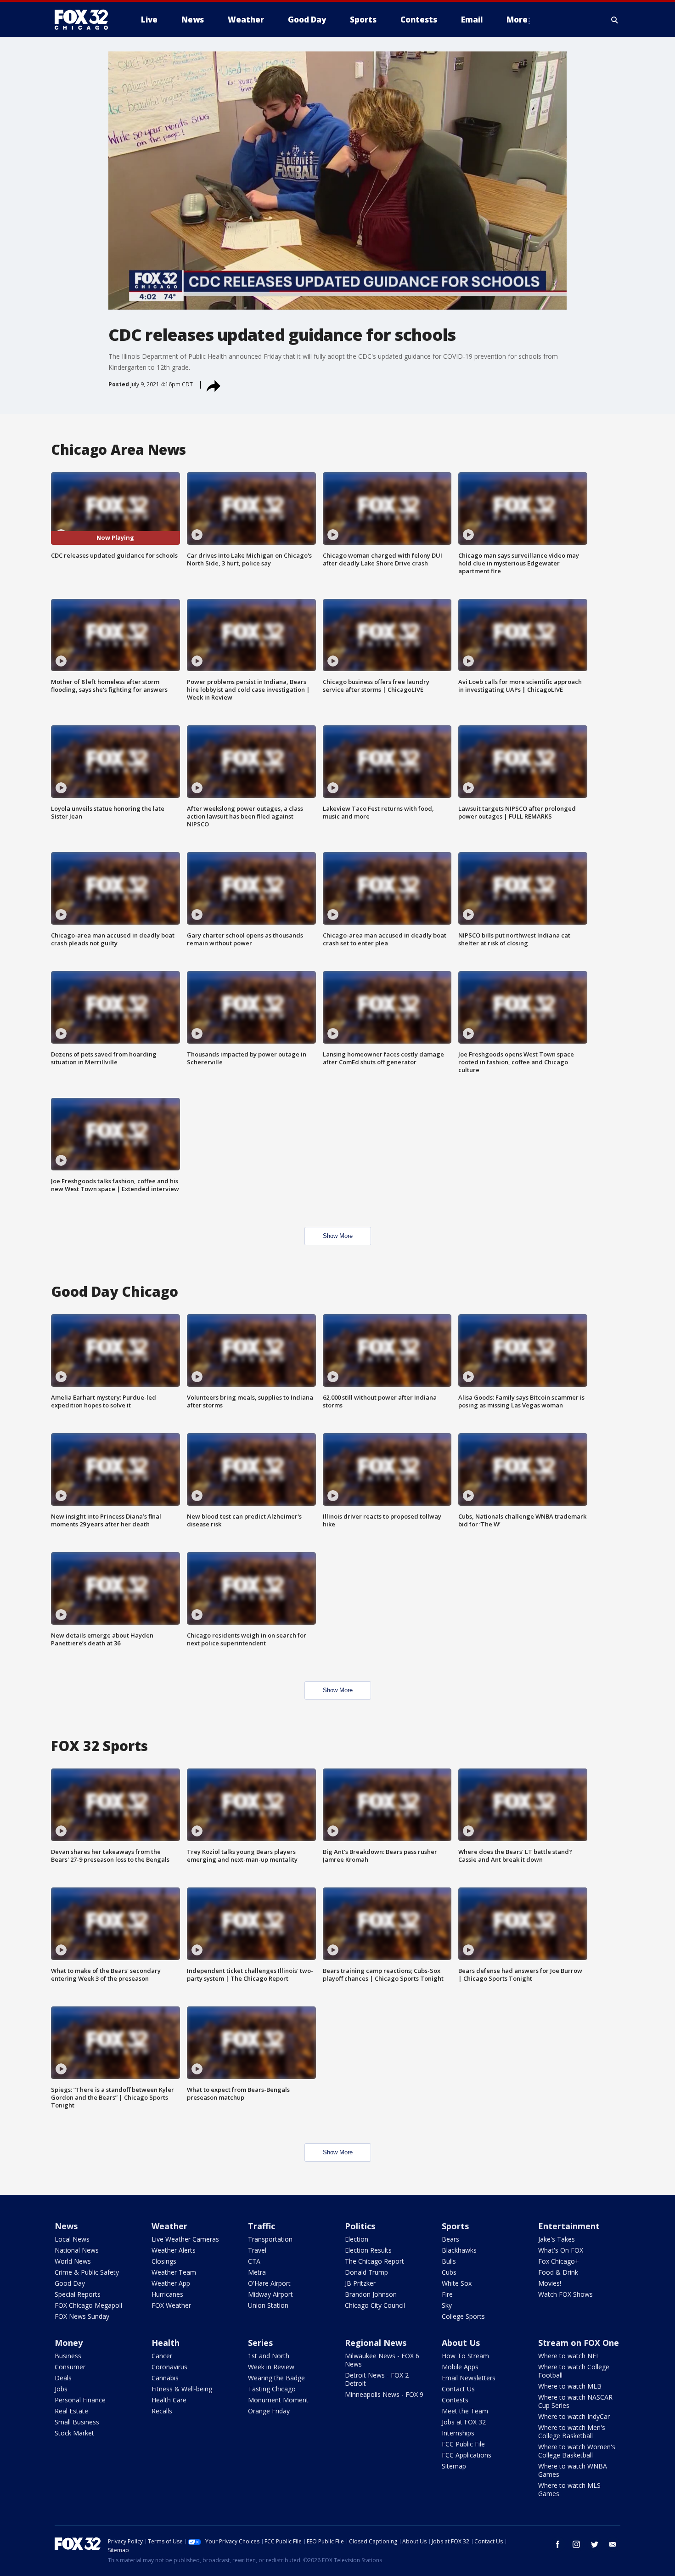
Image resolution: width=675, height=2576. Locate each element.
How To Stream (465, 2356)
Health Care (169, 2400)
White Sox (457, 2283)
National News (77, 2250)
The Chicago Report (374, 2261)
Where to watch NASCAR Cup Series (575, 2401)
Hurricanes (167, 2294)
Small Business (77, 2422)
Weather (169, 2226)
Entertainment (569, 2226)
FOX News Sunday (82, 2316)
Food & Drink (558, 2272)
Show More (338, 1236)
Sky (447, 2305)
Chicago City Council (375, 2305)
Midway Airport (270, 2294)
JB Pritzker (360, 2283)
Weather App (171, 2283)
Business (68, 2356)
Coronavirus (169, 2367)
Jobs (61, 2389)
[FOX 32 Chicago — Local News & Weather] (85, 20)
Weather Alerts (174, 2250)
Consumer (70, 2367)
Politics (360, 2226)
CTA (254, 2261)
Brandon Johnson (371, 2294)
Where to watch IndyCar (574, 2416)
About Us (461, 2343)
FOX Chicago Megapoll (88, 2305)
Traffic (262, 2226)
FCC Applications (467, 2455)
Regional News (376, 2343)
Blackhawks (459, 2250)
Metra (257, 2272)
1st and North (269, 2356)
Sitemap (454, 2466)
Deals (63, 2378)
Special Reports (78, 2294)
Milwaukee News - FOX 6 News (382, 2360)
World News (73, 2261)
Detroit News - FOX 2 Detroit (377, 2379)
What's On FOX (561, 2250)
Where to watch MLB (570, 2386)
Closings (164, 2261)
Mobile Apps (460, 2367)
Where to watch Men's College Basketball (572, 2432)
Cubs (449, 2272)
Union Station (268, 2305)
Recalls (162, 2411)
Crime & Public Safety (87, 2272)
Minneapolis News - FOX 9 (384, 2394)
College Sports (463, 2316)
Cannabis (165, 2378)
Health (166, 2343)
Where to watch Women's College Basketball (577, 2451)
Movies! (550, 2283)
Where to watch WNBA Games (573, 2470)
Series (260, 2343)
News (66, 2226)
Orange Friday (269, 2411)
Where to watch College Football (574, 2371)
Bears (450, 2239)
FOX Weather (171, 2305)
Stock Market (74, 2433)
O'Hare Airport (269, 2283)
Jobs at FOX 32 (464, 2422)
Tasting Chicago (272, 2389)
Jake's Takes (557, 2239)
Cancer (162, 2356)
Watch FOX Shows (565, 2294)
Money (69, 2343)
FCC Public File (463, 2444)
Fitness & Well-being (182, 2389)
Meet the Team (465, 2411)
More (517, 20)
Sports (455, 2226)
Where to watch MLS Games (569, 2489)
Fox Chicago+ (559, 2261)
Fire (447, 2294)
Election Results (368, 2250)
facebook (558, 2544)
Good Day (70, 2283)
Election (357, 2239)
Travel (257, 2250)
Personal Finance (80, 2400)
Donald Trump (366, 2272)
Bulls (449, 2261)
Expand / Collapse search (615, 20)
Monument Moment (278, 2400)
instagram (576, 2544)
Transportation (270, 2239)
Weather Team (174, 2272)
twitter (595, 2544)
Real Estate (71, 2411)
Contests (455, 2400)
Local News (72, 2239)
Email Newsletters (469, 2378)
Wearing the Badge (276, 2378)
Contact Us (458, 2389)
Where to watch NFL (569, 2356)
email (613, 2544)
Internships (458, 2433)
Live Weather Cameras (185, 2239)
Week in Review (271, 2367)
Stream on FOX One (579, 2343)
